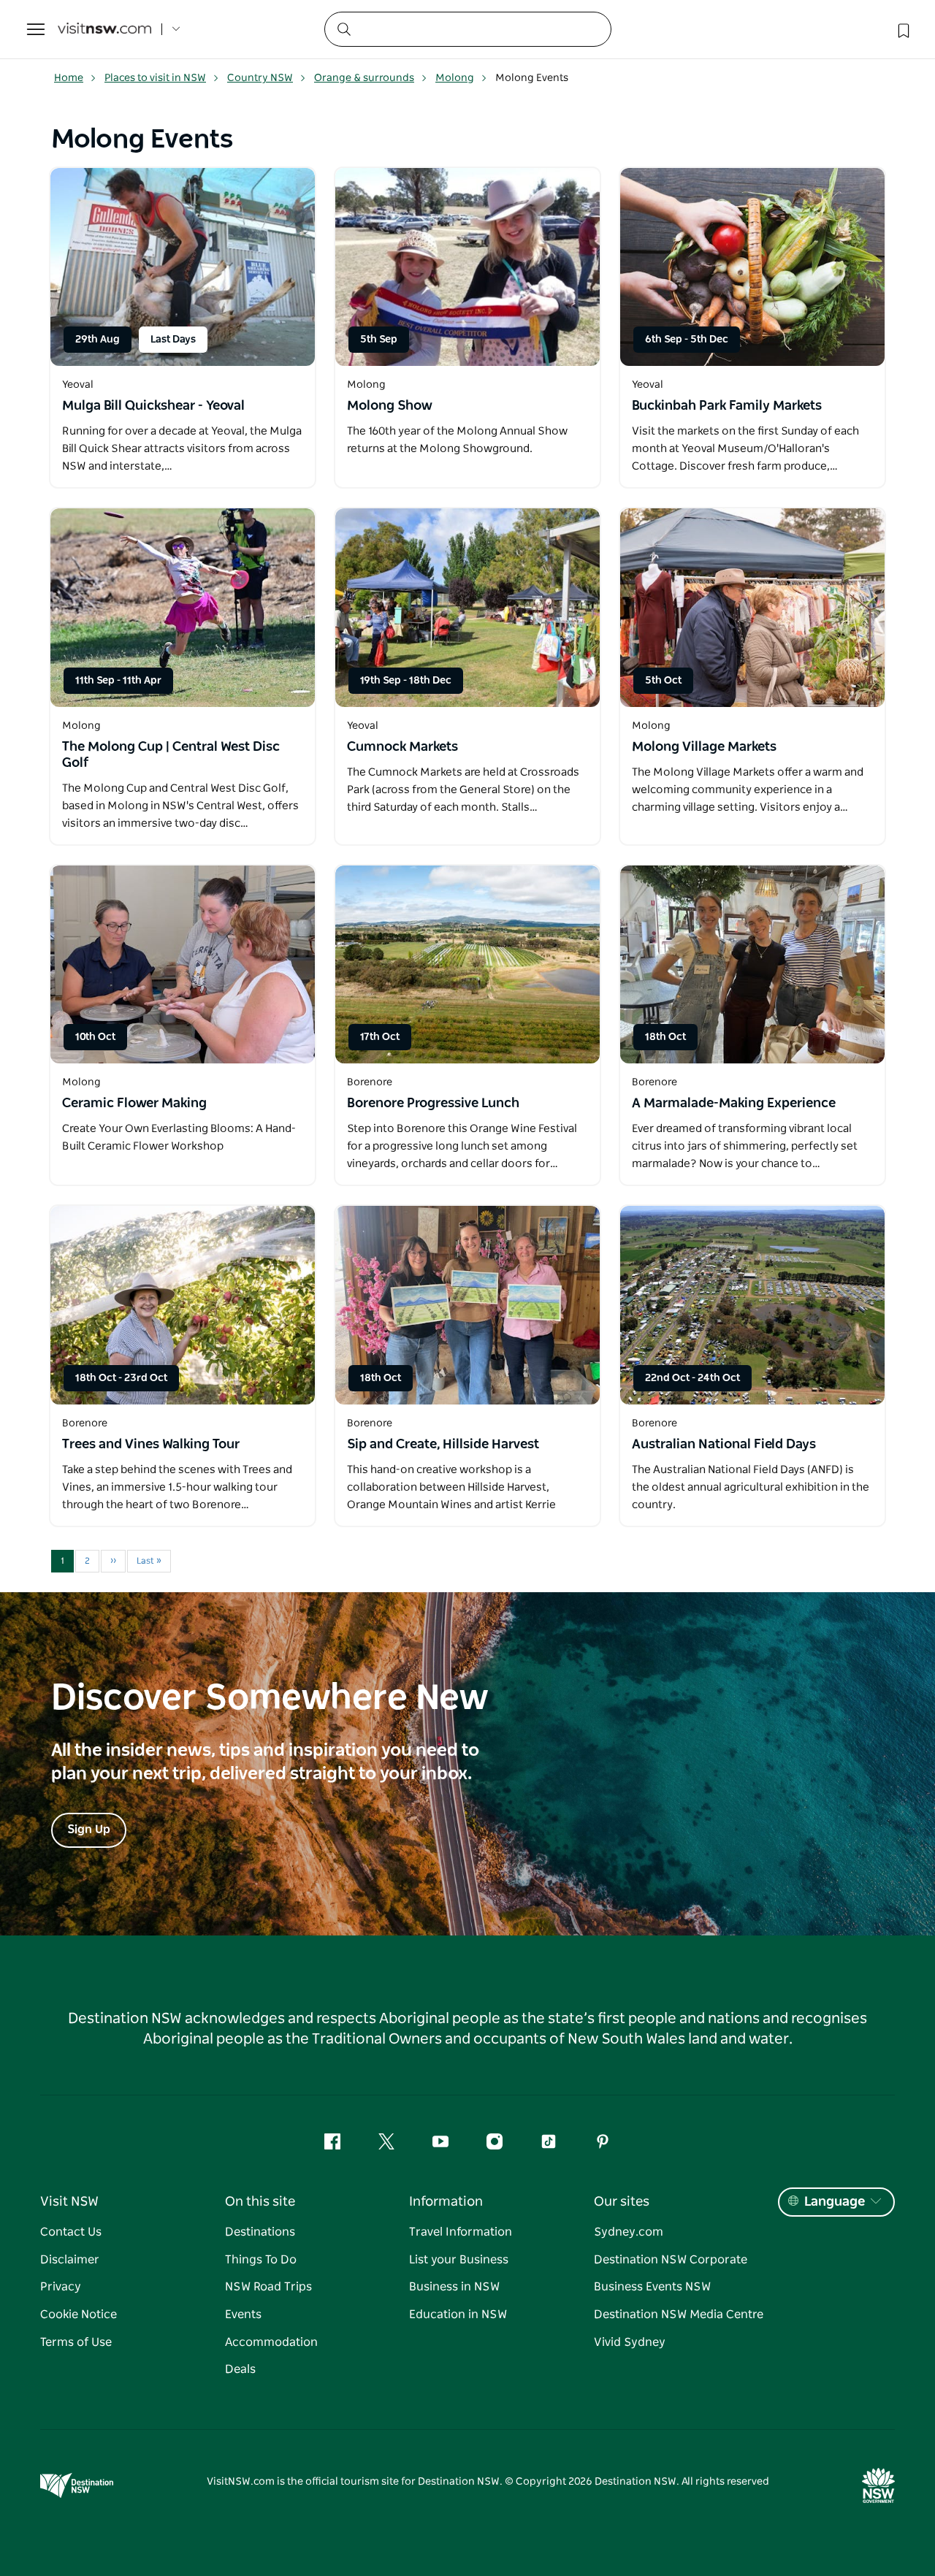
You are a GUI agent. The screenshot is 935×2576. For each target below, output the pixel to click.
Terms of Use (76, 2342)
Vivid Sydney (630, 2342)
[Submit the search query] (343, 28)
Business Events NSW (652, 2287)
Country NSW (260, 78)
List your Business (459, 2260)
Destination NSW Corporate (671, 2260)
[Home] (104, 30)
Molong (455, 78)
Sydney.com (629, 2232)
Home (69, 78)
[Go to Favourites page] (902, 29)
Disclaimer (70, 2260)
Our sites (622, 2202)
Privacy (61, 2287)
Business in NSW (454, 2287)
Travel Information (461, 2232)
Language (835, 2202)
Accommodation (271, 2342)
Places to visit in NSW (155, 78)
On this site (260, 2202)
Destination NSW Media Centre (679, 2315)
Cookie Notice (79, 2315)
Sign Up (89, 1830)
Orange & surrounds (364, 78)
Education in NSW (458, 2315)
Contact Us (71, 2232)
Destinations (260, 2232)
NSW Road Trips (268, 2287)
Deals (240, 2369)
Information (446, 2202)
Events (243, 2315)
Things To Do (261, 2260)
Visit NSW (69, 2202)
